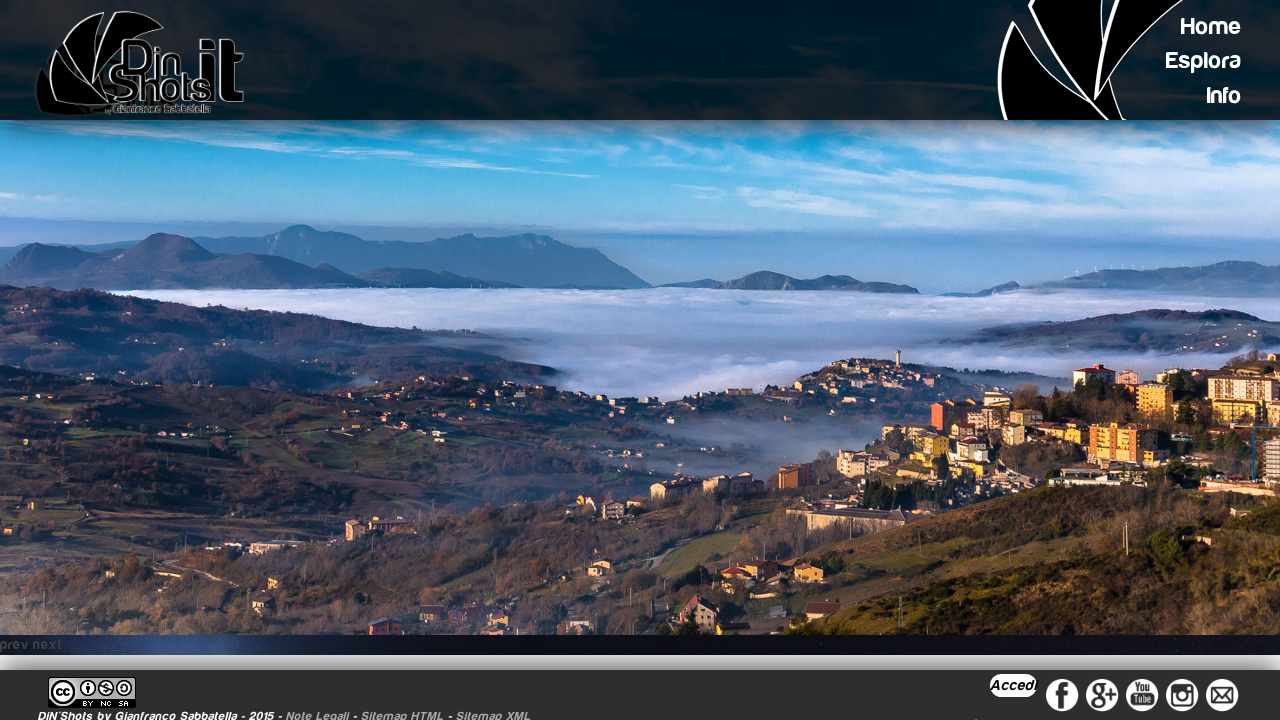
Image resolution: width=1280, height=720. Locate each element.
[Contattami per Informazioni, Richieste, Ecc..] (1222, 694)
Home (1211, 26)
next (47, 645)
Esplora (1204, 60)
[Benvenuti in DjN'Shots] (146, 63)
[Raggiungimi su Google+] (1102, 694)
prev (14, 645)
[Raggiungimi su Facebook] (1062, 694)
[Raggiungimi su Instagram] (1182, 694)
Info (1224, 95)
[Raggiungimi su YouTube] (1142, 694)
